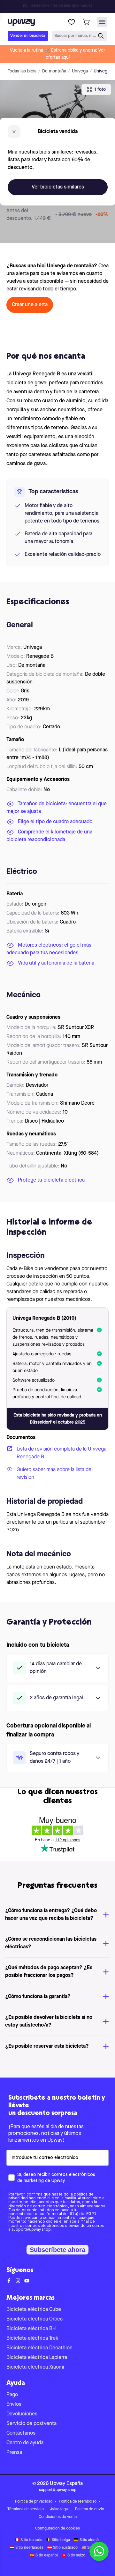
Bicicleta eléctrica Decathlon (39, 2348)
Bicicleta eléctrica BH (31, 2329)
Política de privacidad (34, 2502)
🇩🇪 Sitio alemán (87, 2540)
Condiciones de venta (58, 2517)
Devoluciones (22, 2414)
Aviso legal (59, 2509)
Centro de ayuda (25, 2443)
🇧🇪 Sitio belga (58, 2540)
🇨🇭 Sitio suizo (73, 2555)
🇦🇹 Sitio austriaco (62, 2548)
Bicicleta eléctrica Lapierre (37, 2358)
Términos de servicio (26, 2509)
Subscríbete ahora (57, 2250)
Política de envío (90, 2509)
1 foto (100, 89)
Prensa (14, 2453)
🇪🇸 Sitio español (44, 2555)
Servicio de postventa (31, 2424)
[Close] (63, 4)
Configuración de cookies (57, 2529)
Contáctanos (21, 2433)
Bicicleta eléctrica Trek (32, 2338)
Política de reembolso (78, 2502)
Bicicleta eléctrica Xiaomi (35, 2367)
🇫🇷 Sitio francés (28, 2540)
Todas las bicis (22, 71)
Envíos (14, 2405)
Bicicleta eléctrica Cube (34, 2310)
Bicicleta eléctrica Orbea (34, 2319)
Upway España (66, 2484)
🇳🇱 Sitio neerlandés (27, 2548)
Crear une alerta (30, 305)
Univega (80, 71)
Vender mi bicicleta (28, 36)
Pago (12, 2395)
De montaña (54, 71)
